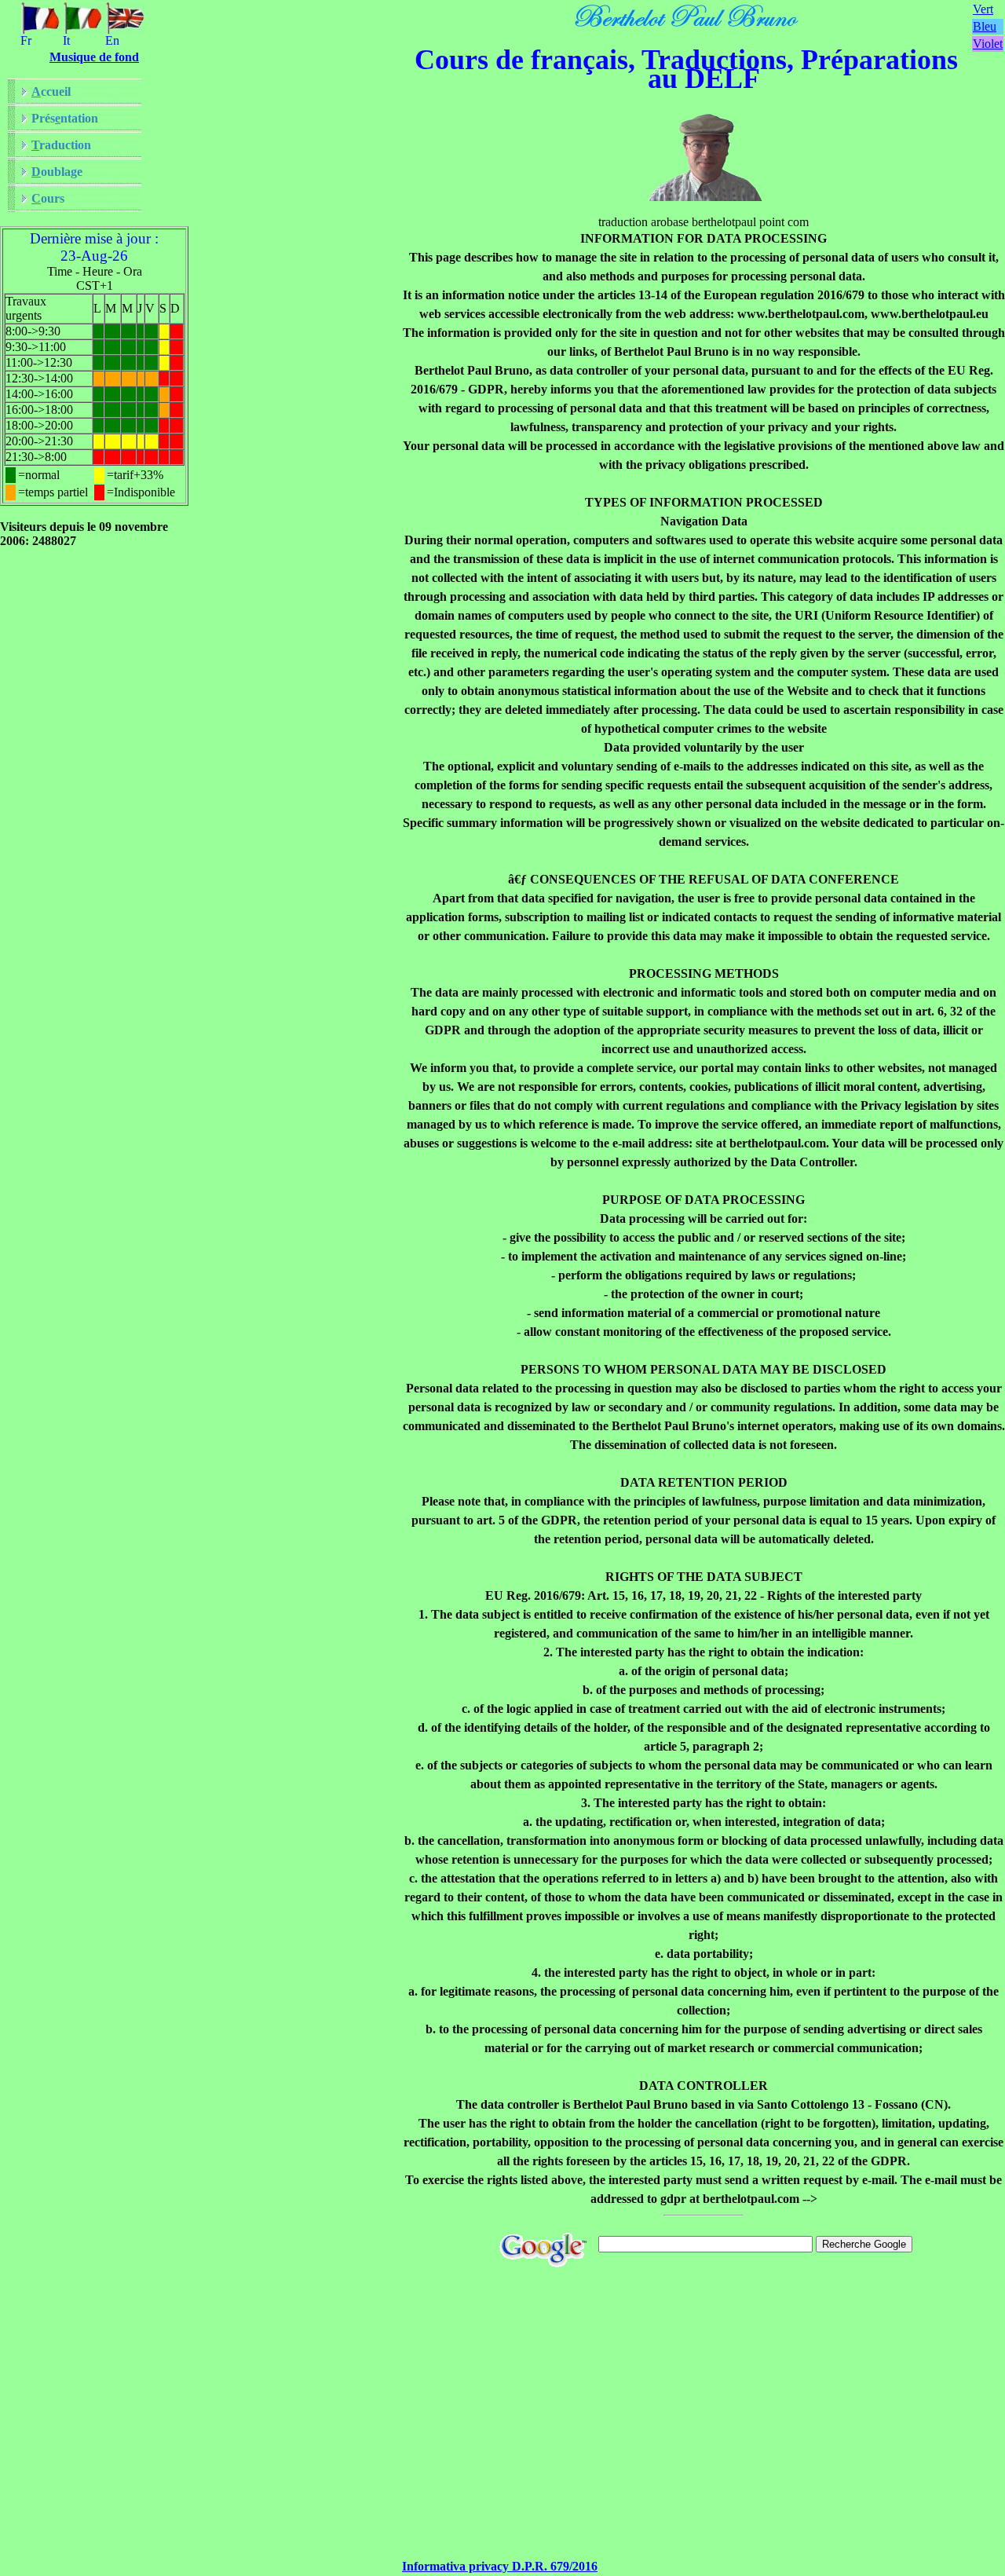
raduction (61, 145)
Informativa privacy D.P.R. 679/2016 (500, 2566)
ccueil (51, 91)
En (112, 40)
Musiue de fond (94, 57)
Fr (26, 40)
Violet (988, 44)
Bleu (985, 26)
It (66, 40)
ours (48, 198)
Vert (983, 9)
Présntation (65, 118)
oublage (57, 172)
